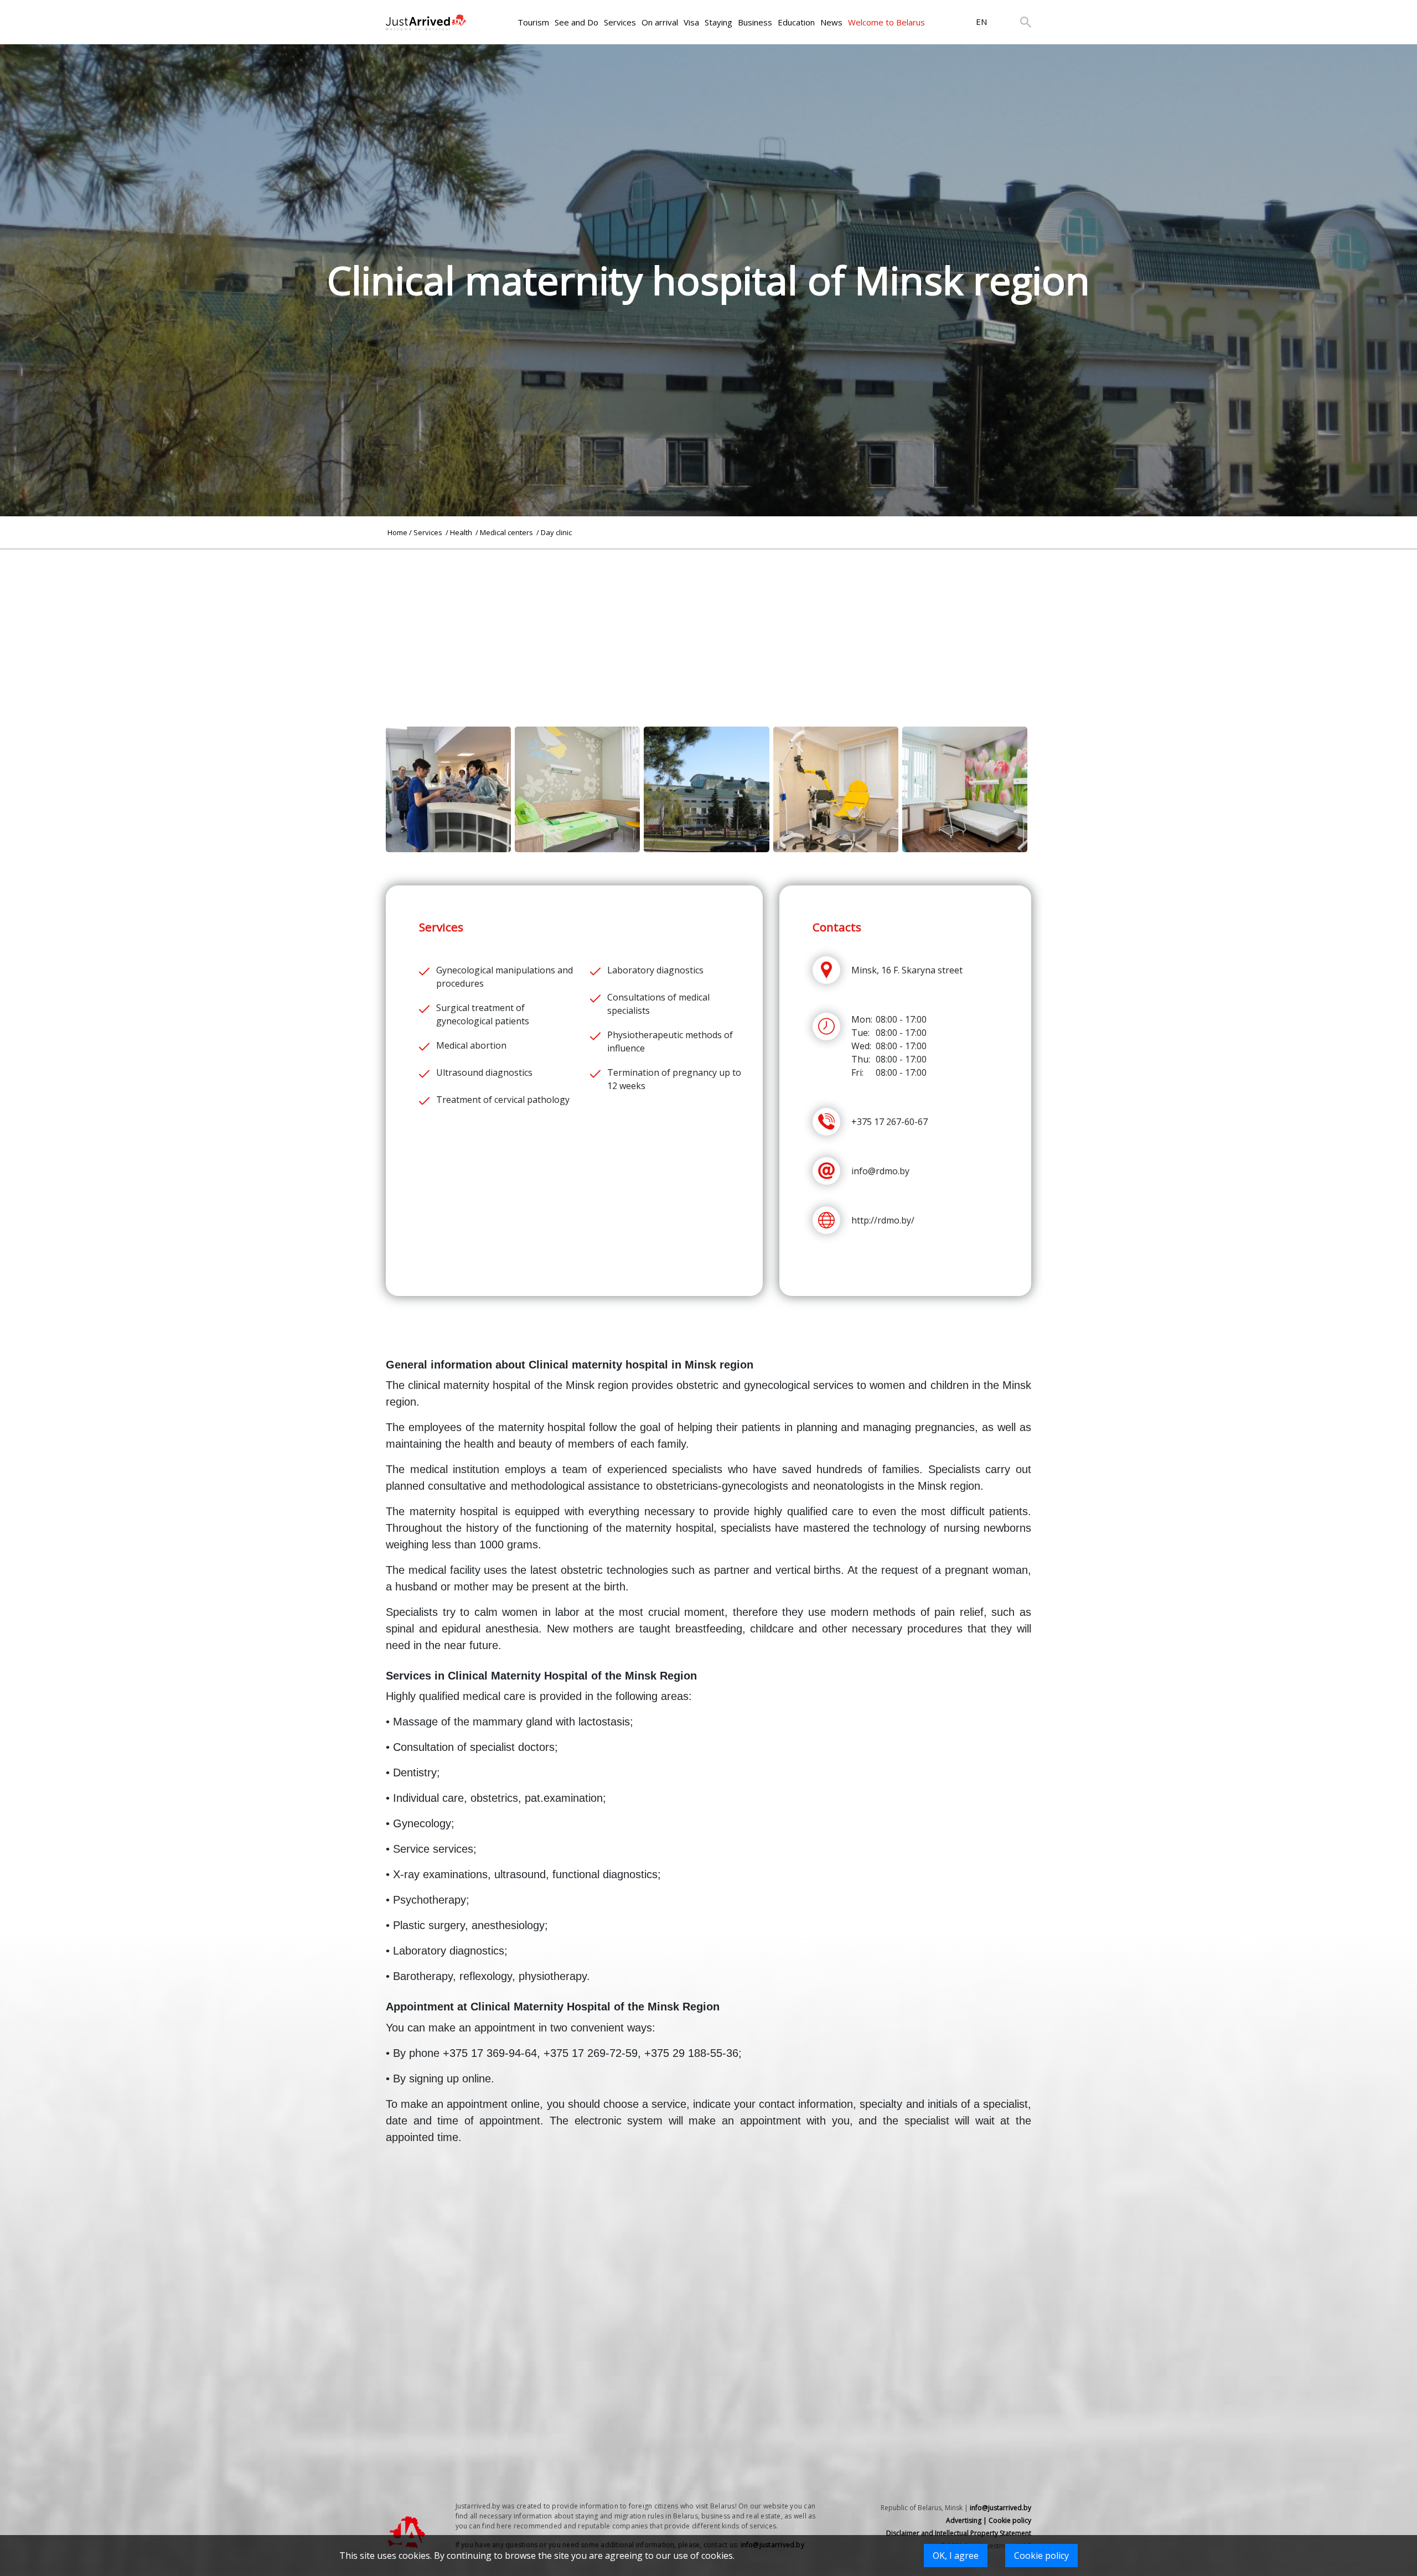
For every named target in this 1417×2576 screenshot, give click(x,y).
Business (755, 22)
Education (796, 22)
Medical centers (507, 532)
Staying (718, 22)
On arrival (660, 22)
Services (620, 22)
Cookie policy (1041, 2556)
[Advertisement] (708, 627)
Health (462, 532)
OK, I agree (956, 2556)
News (831, 22)
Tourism (533, 22)
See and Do (576, 22)
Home (397, 532)
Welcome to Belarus (886, 22)
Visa (691, 22)
